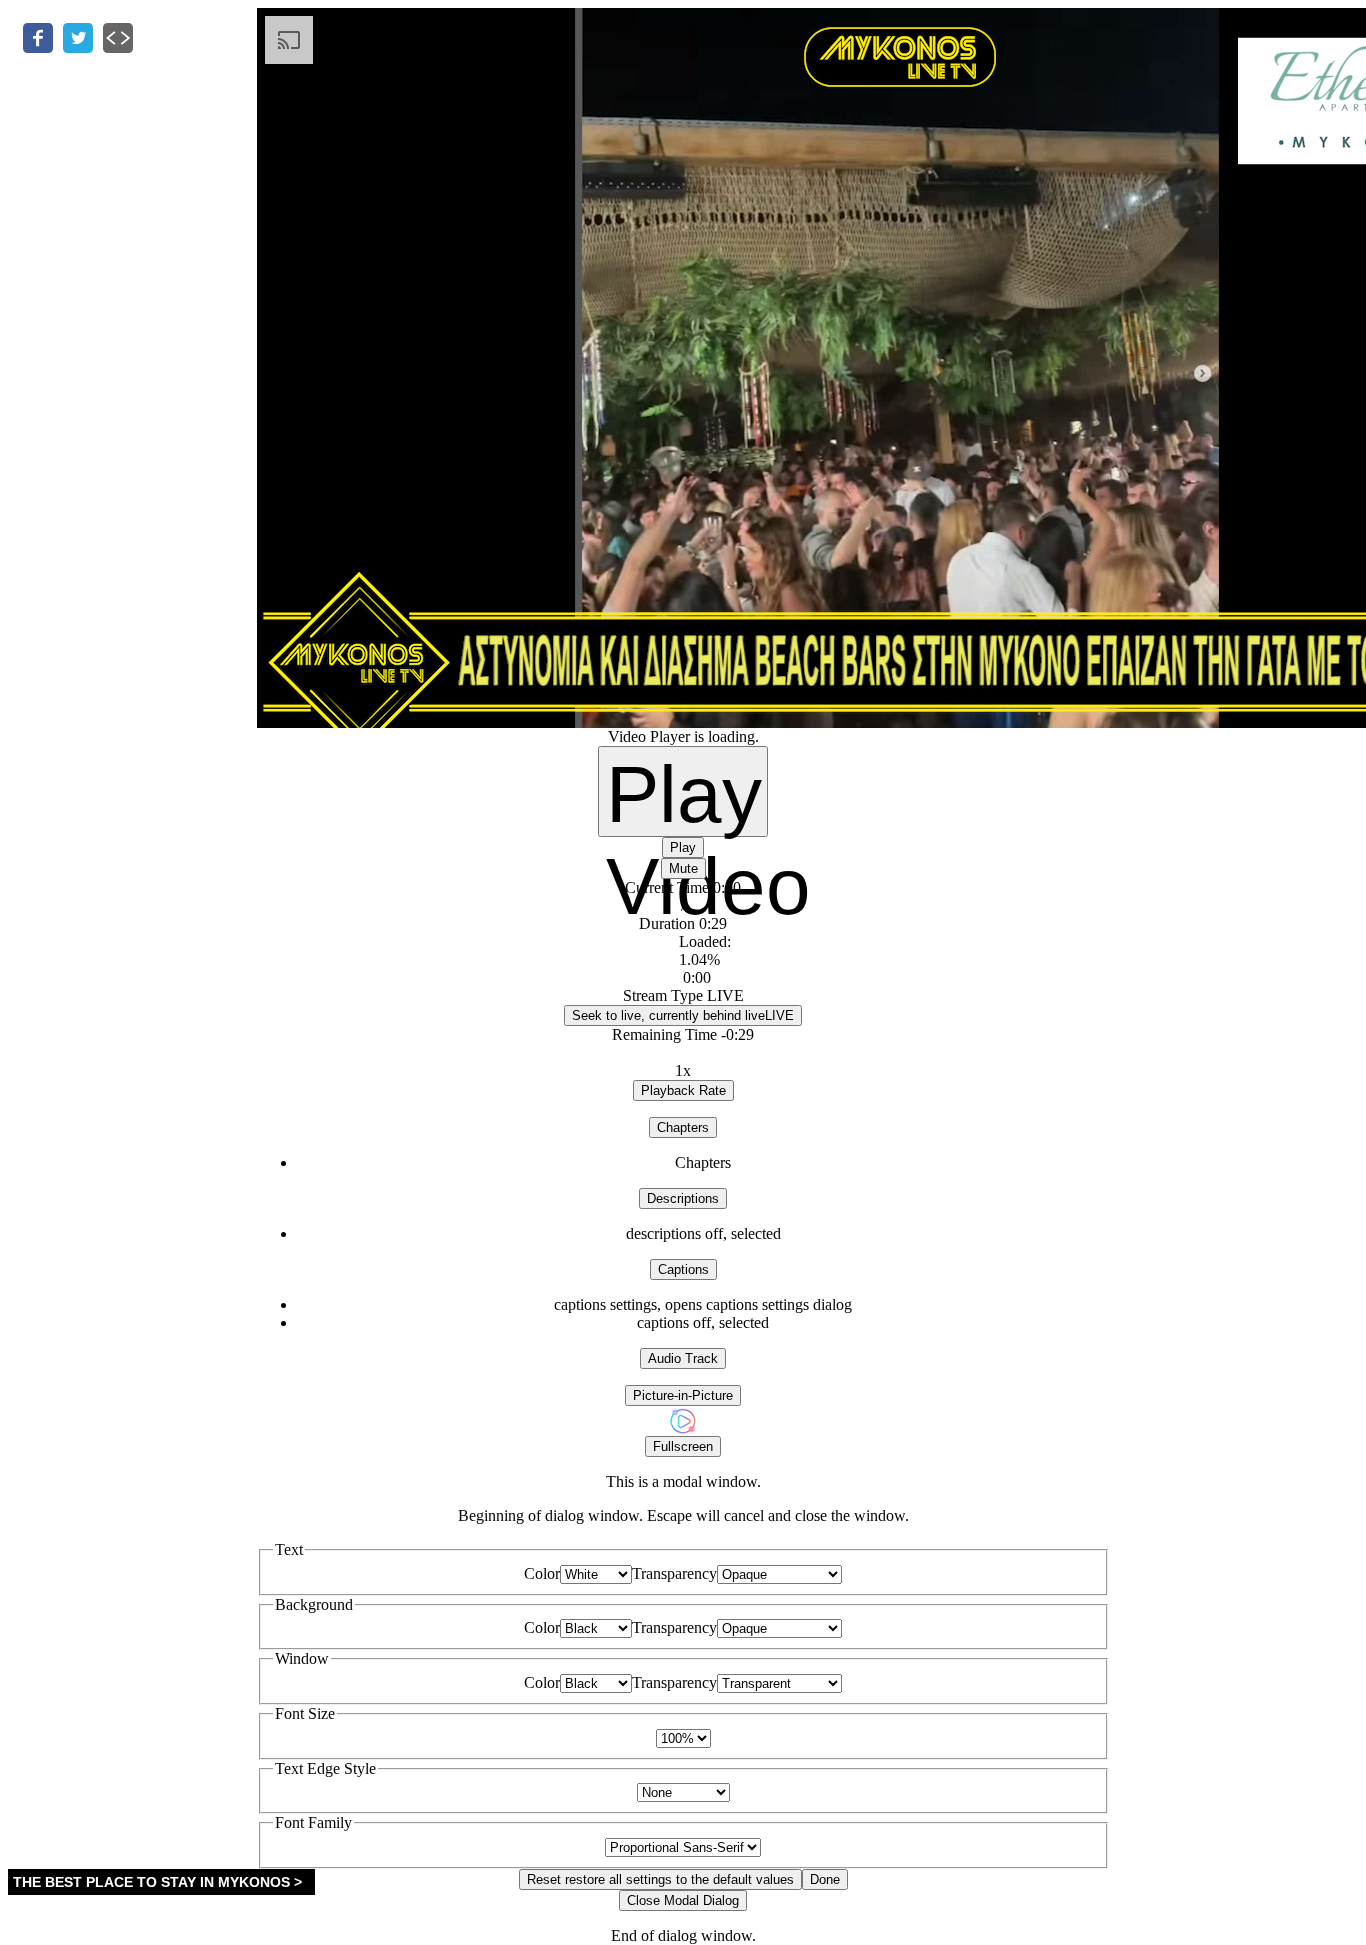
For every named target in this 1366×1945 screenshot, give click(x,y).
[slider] (683, 960)
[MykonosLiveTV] (683, 1430)
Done (825, 1879)
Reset (660, 1879)
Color (542, 1573)
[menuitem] (703, 1305)
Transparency (674, 1573)
